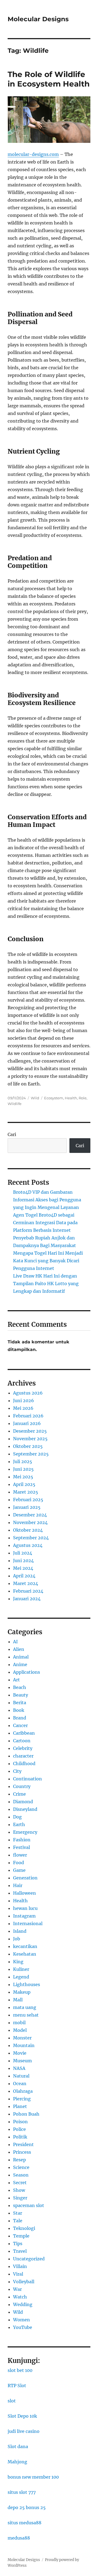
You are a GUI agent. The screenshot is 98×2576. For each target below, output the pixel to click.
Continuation (27, 1779)
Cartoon (22, 1741)
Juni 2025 (23, 1469)
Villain (20, 2266)
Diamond (23, 1802)
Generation (25, 1878)
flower (20, 1855)
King (18, 1962)
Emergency (25, 1832)
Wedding (23, 2304)
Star (18, 2213)
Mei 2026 (23, 1408)
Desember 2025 (30, 1431)
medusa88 (19, 2538)
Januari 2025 (27, 1507)
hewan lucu (25, 1908)
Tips (18, 2243)
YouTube (23, 2327)
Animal (21, 1657)
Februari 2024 (28, 1591)
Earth (19, 1824)
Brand (20, 1718)
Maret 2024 (26, 1583)
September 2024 (31, 1538)
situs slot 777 (22, 2492)
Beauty (21, 1695)
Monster (22, 2038)
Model (20, 2030)
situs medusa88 (24, 2523)
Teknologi (24, 2228)
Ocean (20, 2083)
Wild (35, 1098)
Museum (22, 2061)
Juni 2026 (24, 1401)
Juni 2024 (23, 1561)
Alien (19, 1649)
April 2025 (24, 1484)
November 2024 (30, 1522)
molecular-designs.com (33, 154)
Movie (20, 2053)
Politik (20, 2137)
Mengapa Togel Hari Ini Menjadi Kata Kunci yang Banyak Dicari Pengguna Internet (48, 1261)
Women (22, 2320)
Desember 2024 (30, 1515)
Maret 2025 (26, 1492)
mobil (19, 2023)
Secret (20, 2183)
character (23, 1756)
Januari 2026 (27, 1423)
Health (71, 1098)
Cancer (20, 1725)
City (17, 1771)
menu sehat (26, 2015)
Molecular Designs (38, 19)
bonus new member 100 (33, 2477)
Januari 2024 (27, 1599)
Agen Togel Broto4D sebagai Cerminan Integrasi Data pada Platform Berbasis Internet (45, 1223)
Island (20, 1931)
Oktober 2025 (28, 1446)
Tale (18, 2221)
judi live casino (24, 2431)
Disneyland (25, 1809)
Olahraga (23, 2091)
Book (19, 1710)
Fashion (22, 1840)
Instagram (24, 1916)
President (23, 2144)
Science (21, 2167)
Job (17, 1939)
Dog (17, 1817)
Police (19, 2129)
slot (12, 2401)
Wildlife (15, 1104)
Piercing (22, 2099)
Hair (18, 1885)
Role (83, 1098)
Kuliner (21, 1969)
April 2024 (24, 1576)
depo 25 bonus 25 (27, 2507)
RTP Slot (17, 2386)
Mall (18, 2000)
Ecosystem (54, 1098)
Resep (19, 2160)
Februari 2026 (28, 1416)
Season (21, 2175)
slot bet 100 (20, 2370)
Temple (21, 2236)
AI (15, 1642)
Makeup (22, 1992)
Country (22, 1786)
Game (19, 1870)
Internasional (28, 1923)
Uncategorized (29, 2259)
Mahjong (17, 2462)
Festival (22, 1847)
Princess (22, 2152)
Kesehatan (25, 1954)
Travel (20, 2251)
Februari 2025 (28, 1500)
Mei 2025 (23, 1477)
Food (19, 1863)
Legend (21, 1977)
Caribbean (24, 1733)
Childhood (24, 1764)
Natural (21, 2076)
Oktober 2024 (28, 1530)
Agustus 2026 (28, 1393)
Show (19, 2190)
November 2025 (30, 1439)
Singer (20, 2198)
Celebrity (23, 1748)
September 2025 (31, 1454)
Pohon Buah (26, 2114)
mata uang (25, 2007)
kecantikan (25, 1946)
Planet (20, 2106)
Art (16, 1680)
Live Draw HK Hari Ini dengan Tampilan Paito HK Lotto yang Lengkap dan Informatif (46, 1284)
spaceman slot (29, 2205)
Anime (20, 1664)
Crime (19, 1794)
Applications (27, 1672)
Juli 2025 (23, 1461)
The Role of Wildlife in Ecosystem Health (49, 79)
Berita (20, 1703)
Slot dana (18, 2446)
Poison (20, 2122)
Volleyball (24, 2282)
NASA (19, 2068)
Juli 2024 (23, 1553)
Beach (20, 1687)
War (17, 2289)
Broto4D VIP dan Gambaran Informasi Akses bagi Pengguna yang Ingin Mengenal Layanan (47, 1200)
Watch (20, 2297)
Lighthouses (27, 1984)
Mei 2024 (23, 1568)
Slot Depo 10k (22, 2416)
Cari (12, 1134)
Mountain (24, 2045)
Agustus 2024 (28, 1545)
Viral (18, 2274)
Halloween (24, 1893)
